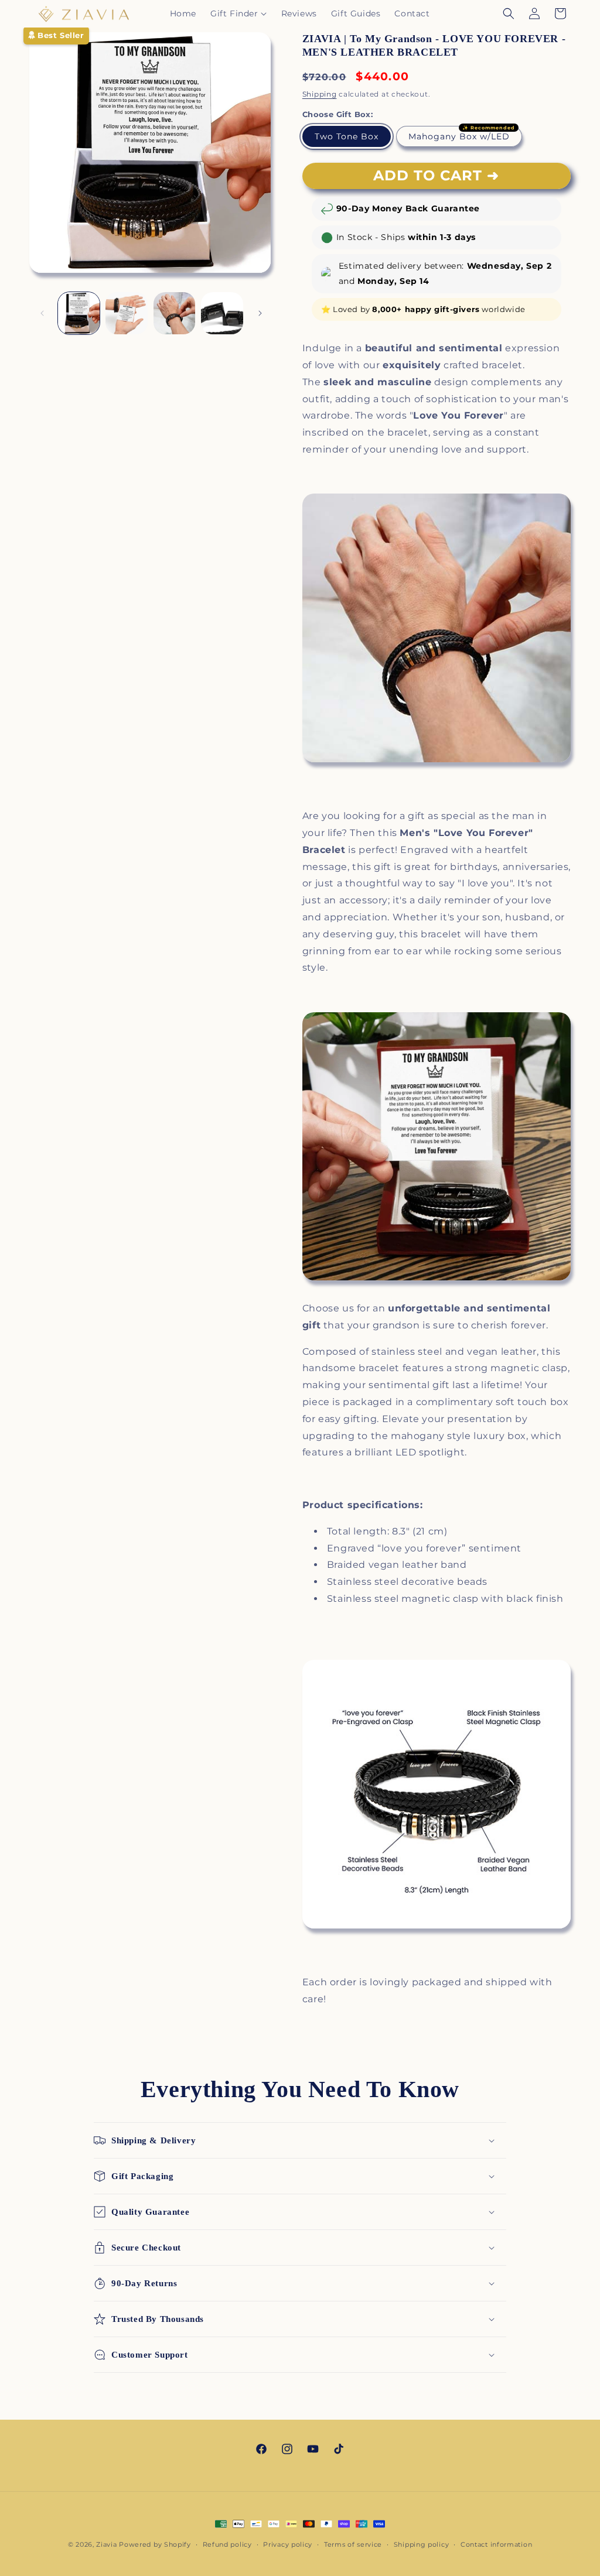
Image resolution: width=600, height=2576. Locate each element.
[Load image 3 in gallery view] (126, 313)
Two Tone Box (347, 136)
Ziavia (106, 2544)
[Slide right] (260, 313)
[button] (239, 13)
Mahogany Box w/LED (459, 136)
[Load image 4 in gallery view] (174, 313)
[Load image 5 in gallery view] (222, 313)
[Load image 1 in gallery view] (79, 313)
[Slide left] (42, 313)
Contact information (496, 2544)
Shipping (320, 94)
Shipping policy (422, 2544)
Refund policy (227, 2544)
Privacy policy (288, 2544)
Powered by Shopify (155, 2544)
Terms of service (353, 2544)
